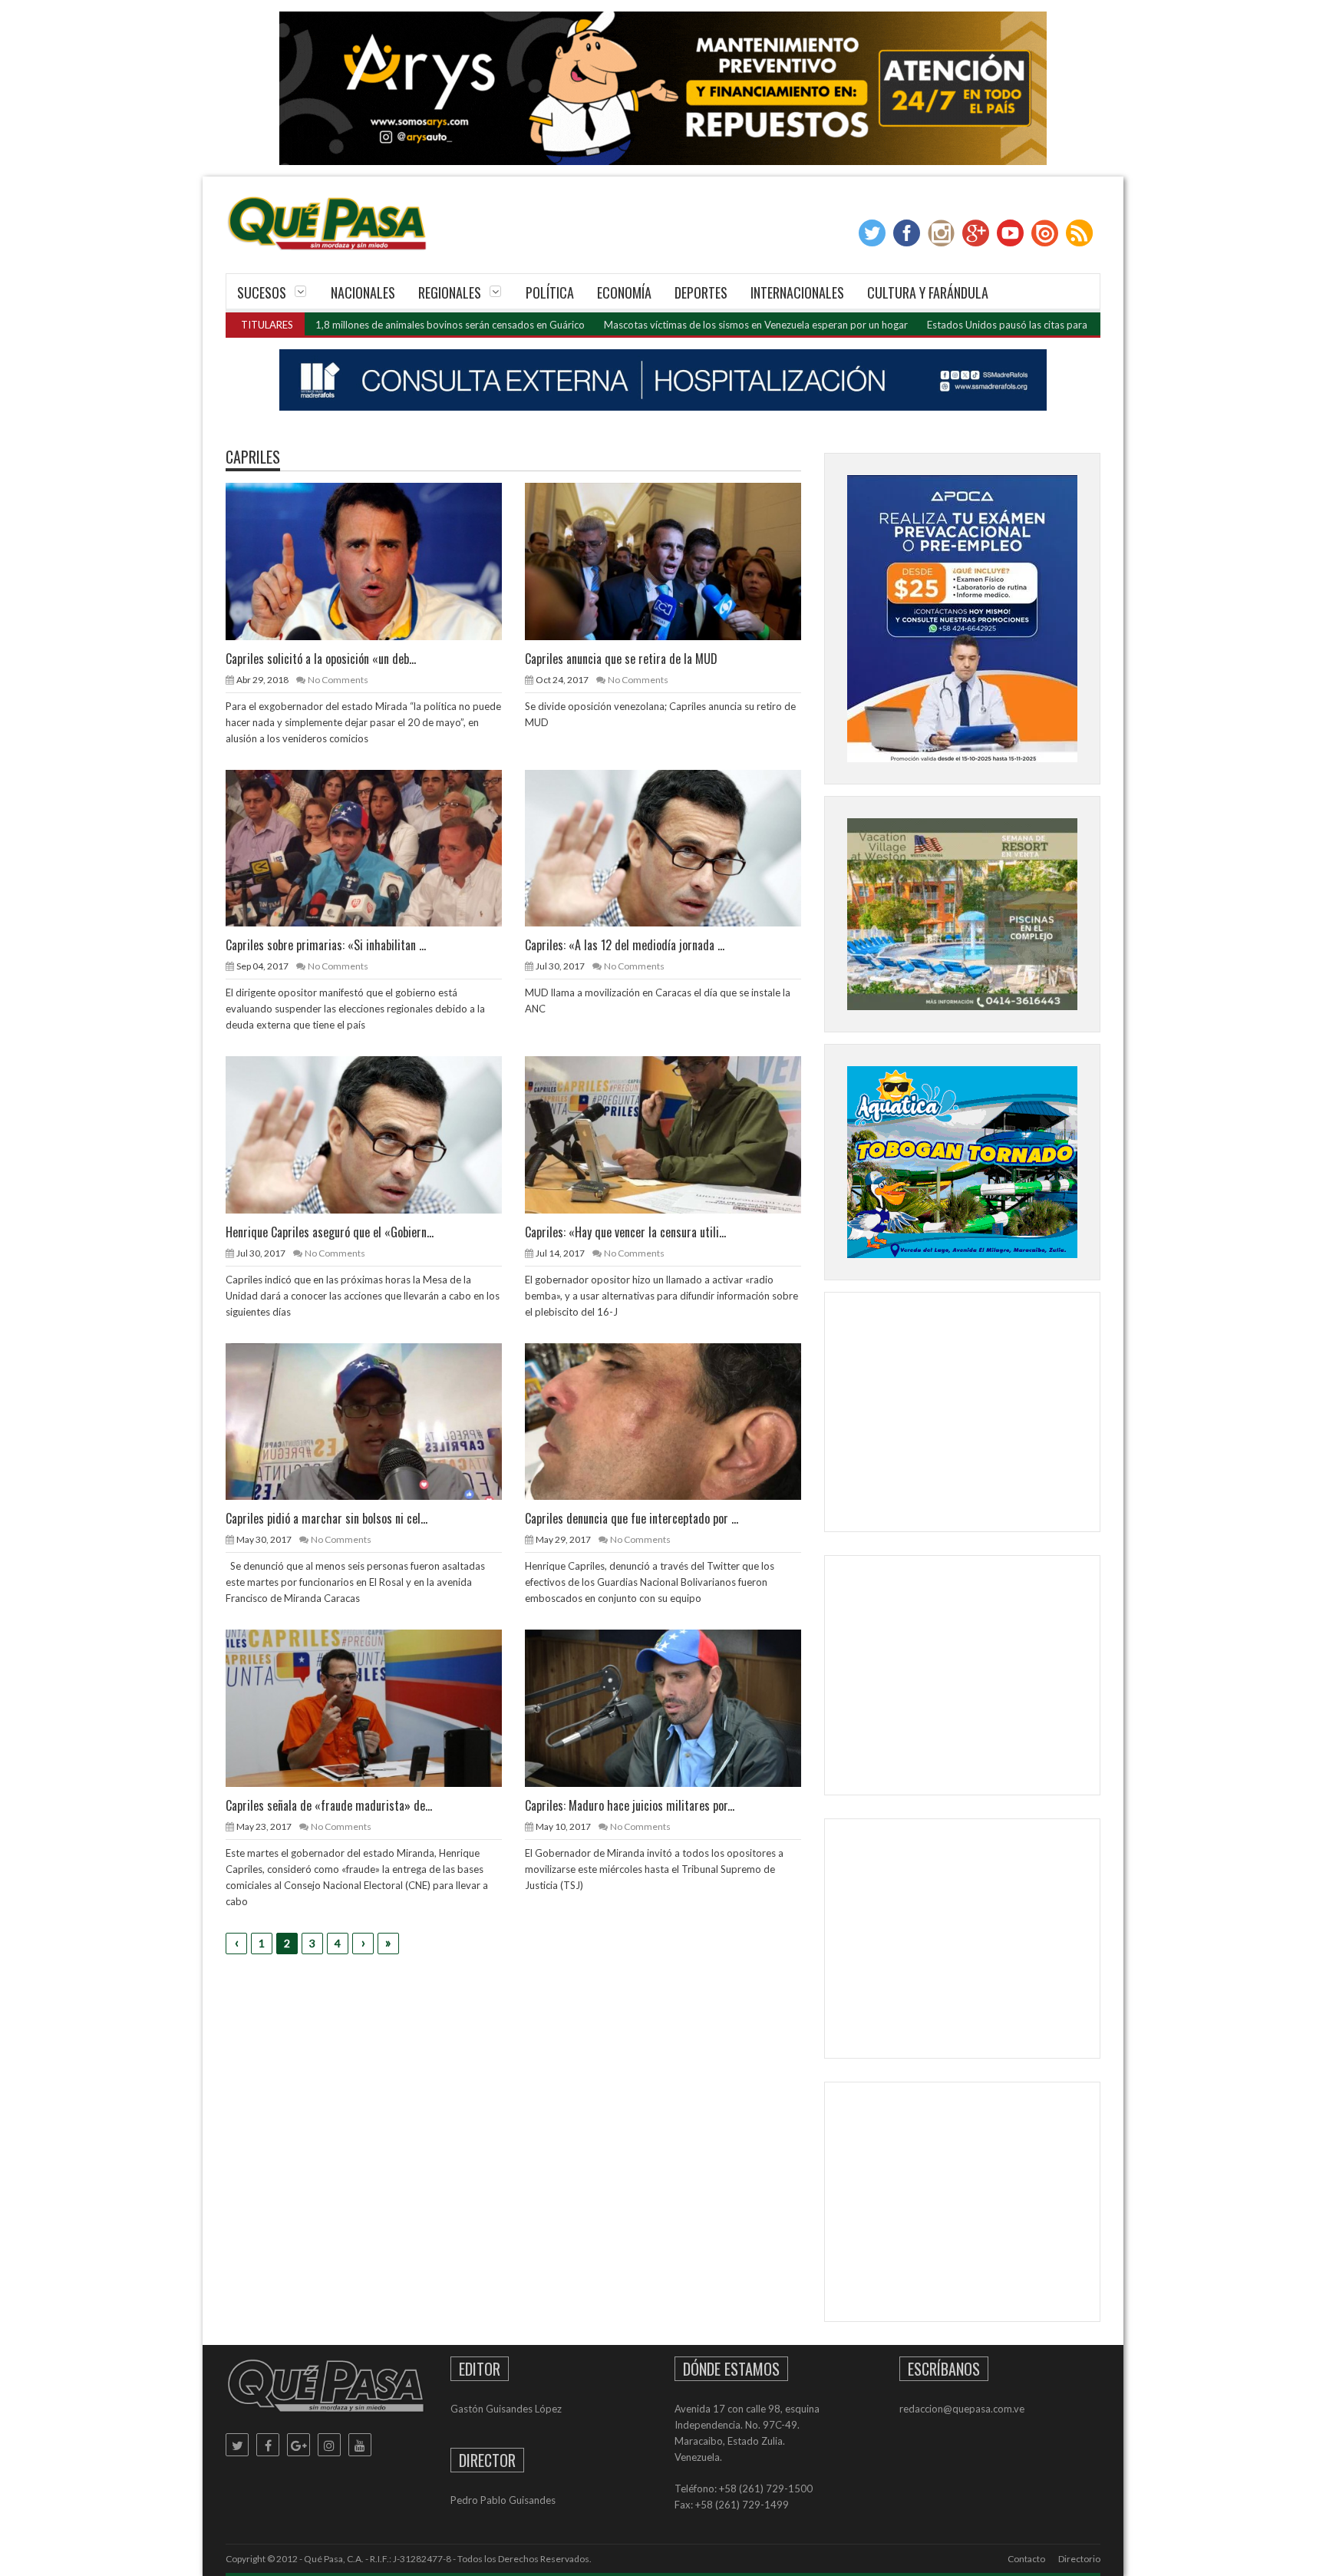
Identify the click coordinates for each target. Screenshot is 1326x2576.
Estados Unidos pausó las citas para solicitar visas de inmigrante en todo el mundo (1013, 325)
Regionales (450, 292)
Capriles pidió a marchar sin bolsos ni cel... (327, 1518)
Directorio (1079, 2559)
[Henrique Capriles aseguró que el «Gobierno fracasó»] (376, 1134)
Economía (624, 292)
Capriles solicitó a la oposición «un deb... (321, 659)
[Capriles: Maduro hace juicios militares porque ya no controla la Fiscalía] (675, 1707)
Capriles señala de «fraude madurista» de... (329, 1805)
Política (550, 292)
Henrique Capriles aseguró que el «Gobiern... (330, 1232)
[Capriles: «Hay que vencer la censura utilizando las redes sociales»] (675, 1134)
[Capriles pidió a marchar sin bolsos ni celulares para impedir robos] (376, 1421)
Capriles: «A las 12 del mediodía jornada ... (625, 945)
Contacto (1026, 2559)
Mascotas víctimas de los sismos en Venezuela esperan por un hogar (658, 325)
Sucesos (262, 292)
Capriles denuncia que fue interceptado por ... (632, 1518)
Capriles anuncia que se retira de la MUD (621, 659)
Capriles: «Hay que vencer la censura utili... (625, 1232)
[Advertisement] (962, 1415)
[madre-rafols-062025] (663, 380)
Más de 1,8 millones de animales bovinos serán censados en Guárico (334, 325)
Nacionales (363, 292)
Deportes (701, 292)
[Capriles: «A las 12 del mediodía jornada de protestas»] (675, 847)
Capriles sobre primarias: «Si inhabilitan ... (326, 945)
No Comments (338, 680)
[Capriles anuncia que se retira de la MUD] (675, 560)
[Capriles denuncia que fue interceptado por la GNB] (675, 1421)
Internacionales (797, 292)
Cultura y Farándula (928, 292)
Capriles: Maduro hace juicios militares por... (630, 1805)
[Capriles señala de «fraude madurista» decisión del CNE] (376, 1707)
